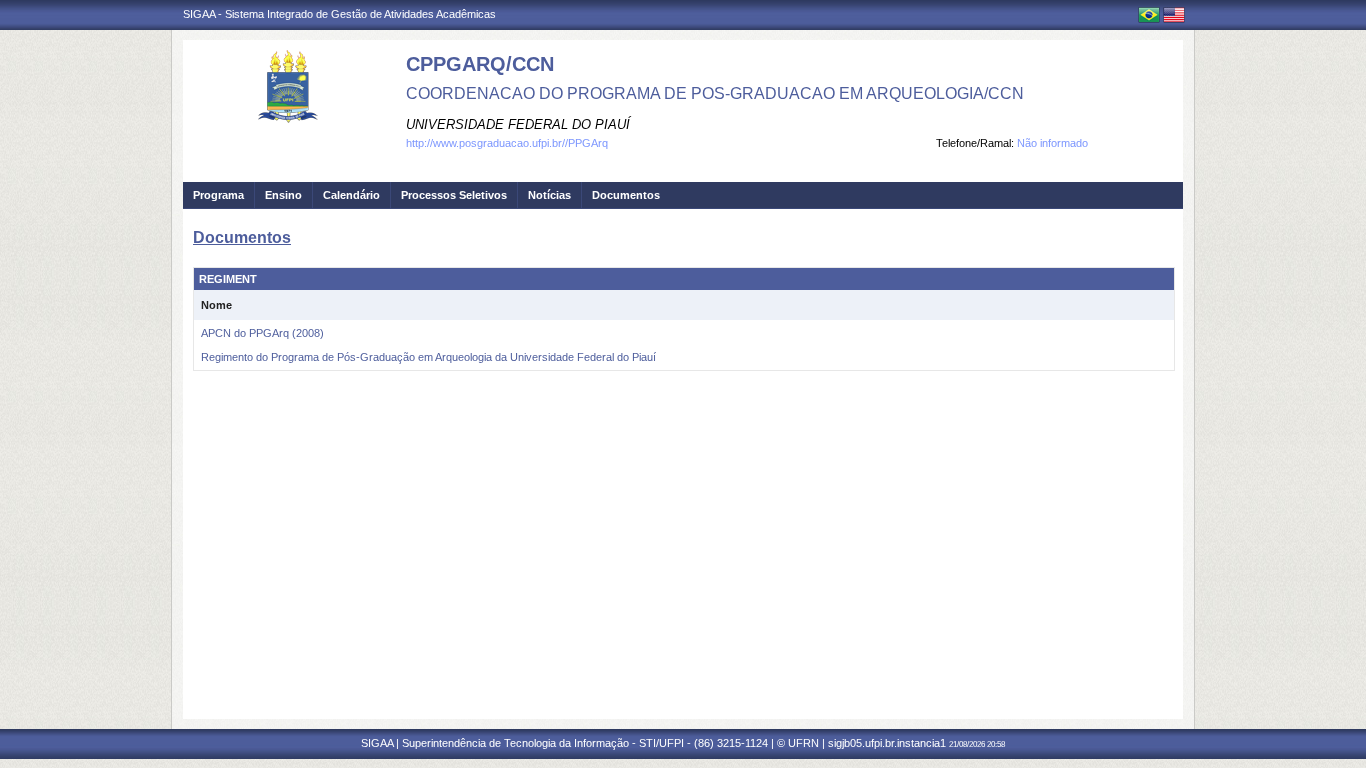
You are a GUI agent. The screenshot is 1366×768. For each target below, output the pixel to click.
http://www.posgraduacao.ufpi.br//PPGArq (507, 143)
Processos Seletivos (454, 195)
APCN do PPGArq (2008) (262, 333)
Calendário (351, 195)
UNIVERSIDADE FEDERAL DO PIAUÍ (518, 124)
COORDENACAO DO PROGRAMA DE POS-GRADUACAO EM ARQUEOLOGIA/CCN (715, 93)
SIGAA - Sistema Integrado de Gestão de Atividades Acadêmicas (339, 14)
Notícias (549, 195)
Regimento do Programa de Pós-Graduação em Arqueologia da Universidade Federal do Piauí (428, 357)
